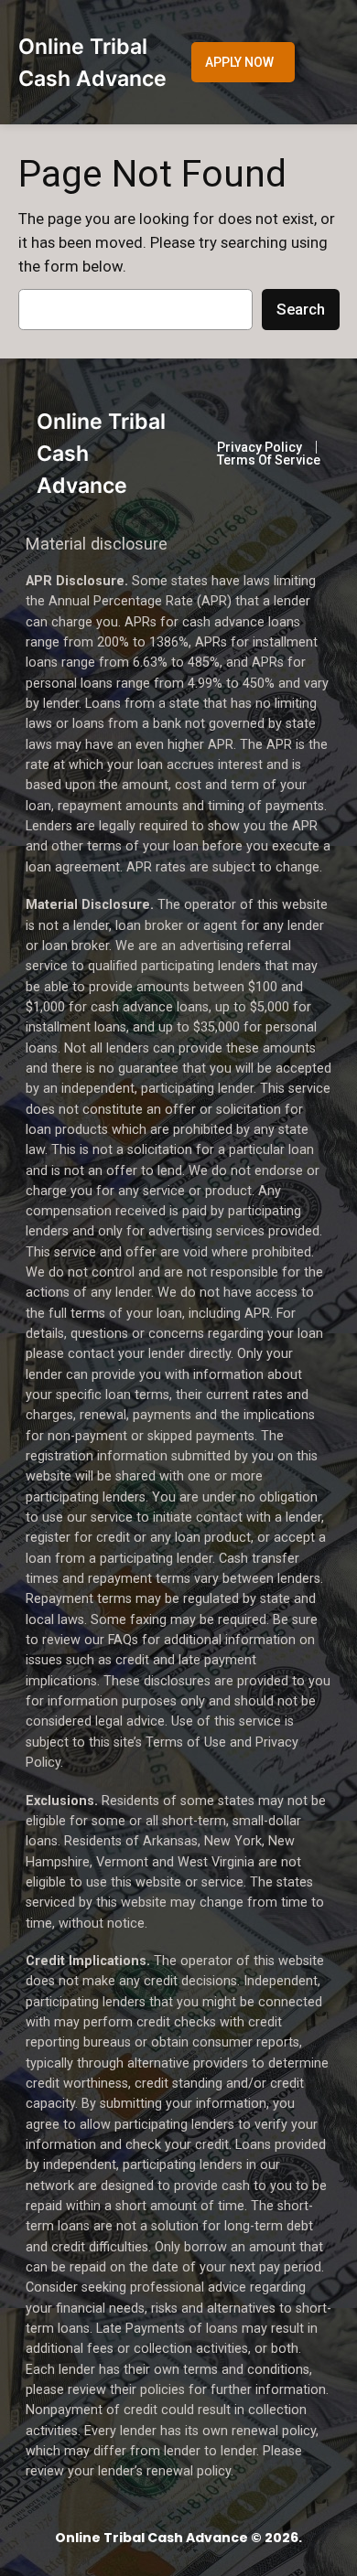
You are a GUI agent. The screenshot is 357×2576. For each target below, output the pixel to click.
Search (301, 309)
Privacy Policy (260, 447)
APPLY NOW (239, 62)
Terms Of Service (269, 460)
